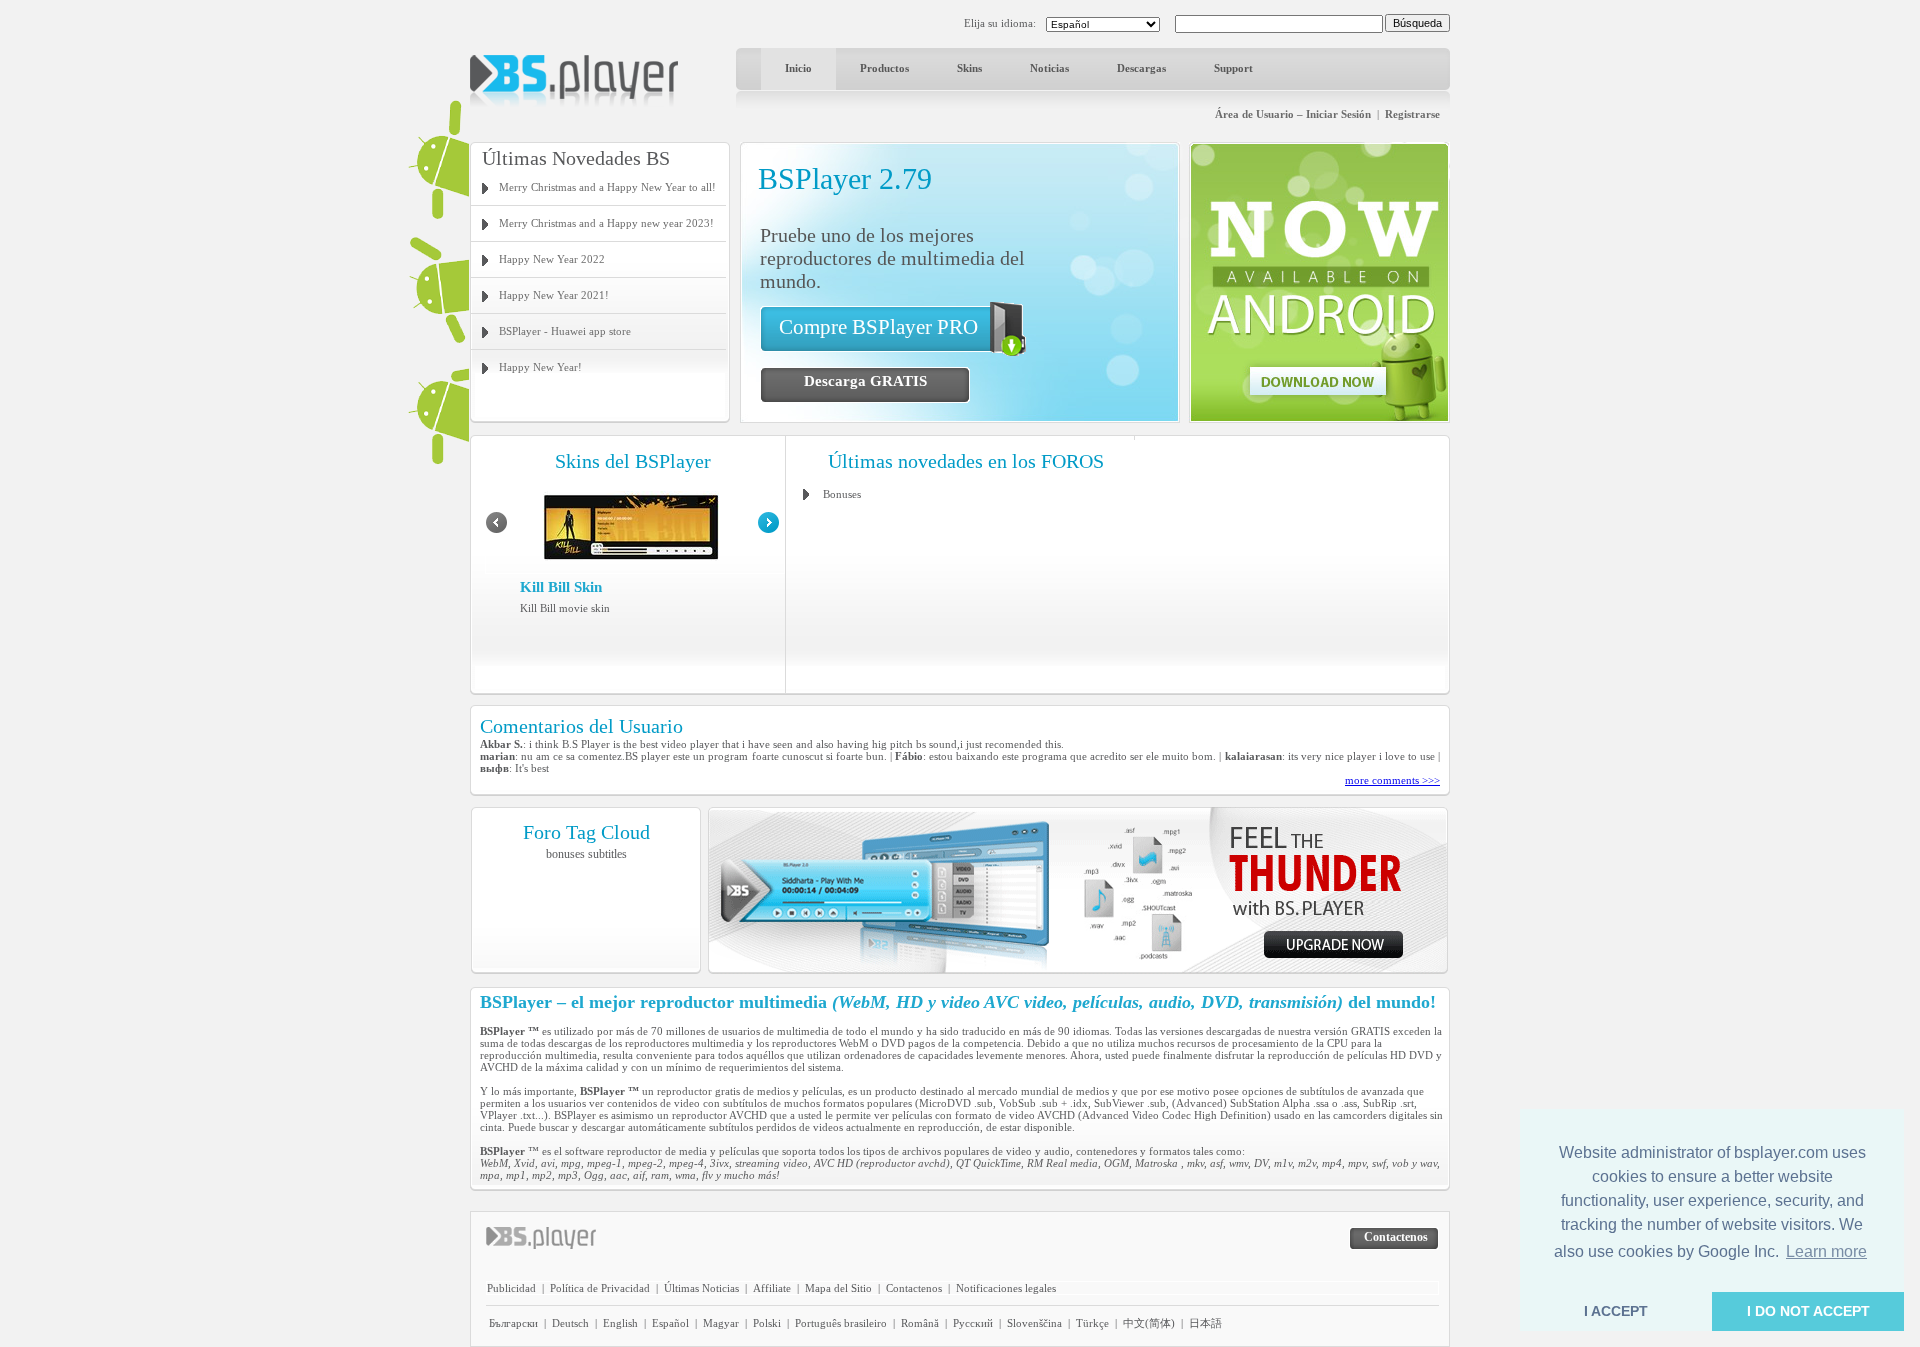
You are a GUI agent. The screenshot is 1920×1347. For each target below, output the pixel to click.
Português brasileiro (841, 1323)
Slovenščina (1034, 1323)
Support (1233, 68)
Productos (884, 68)
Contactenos (914, 1288)
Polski (767, 1323)
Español (670, 1323)
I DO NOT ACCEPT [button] (1808, 1311)
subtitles (607, 854)
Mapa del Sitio (838, 1288)
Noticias (1049, 68)
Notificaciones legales (1006, 1288)
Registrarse (1412, 114)
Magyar (721, 1323)
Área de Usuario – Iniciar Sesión (1293, 114)
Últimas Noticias (701, 1288)
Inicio (798, 68)
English (620, 1323)
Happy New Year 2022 (552, 259)
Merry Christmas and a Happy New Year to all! (607, 187)
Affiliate (772, 1288)
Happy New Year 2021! (554, 295)
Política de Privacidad (600, 1288)
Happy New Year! (540, 367)
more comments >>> (1392, 780)
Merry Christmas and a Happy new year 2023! (606, 223)
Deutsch (570, 1323)
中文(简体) (1149, 1323)
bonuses (565, 854)
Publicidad (511, 1288)
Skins (969, 68)
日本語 (1205, 1323)
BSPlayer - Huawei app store (565, 331)
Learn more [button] (1826, 1251)
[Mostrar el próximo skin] (768, 529)
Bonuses (842, 494)
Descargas (1141, 68)
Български (513, 1323)
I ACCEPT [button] (1616, 1311)
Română (920, 1323)
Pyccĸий (973, 1323)
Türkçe (1092, 1323)
